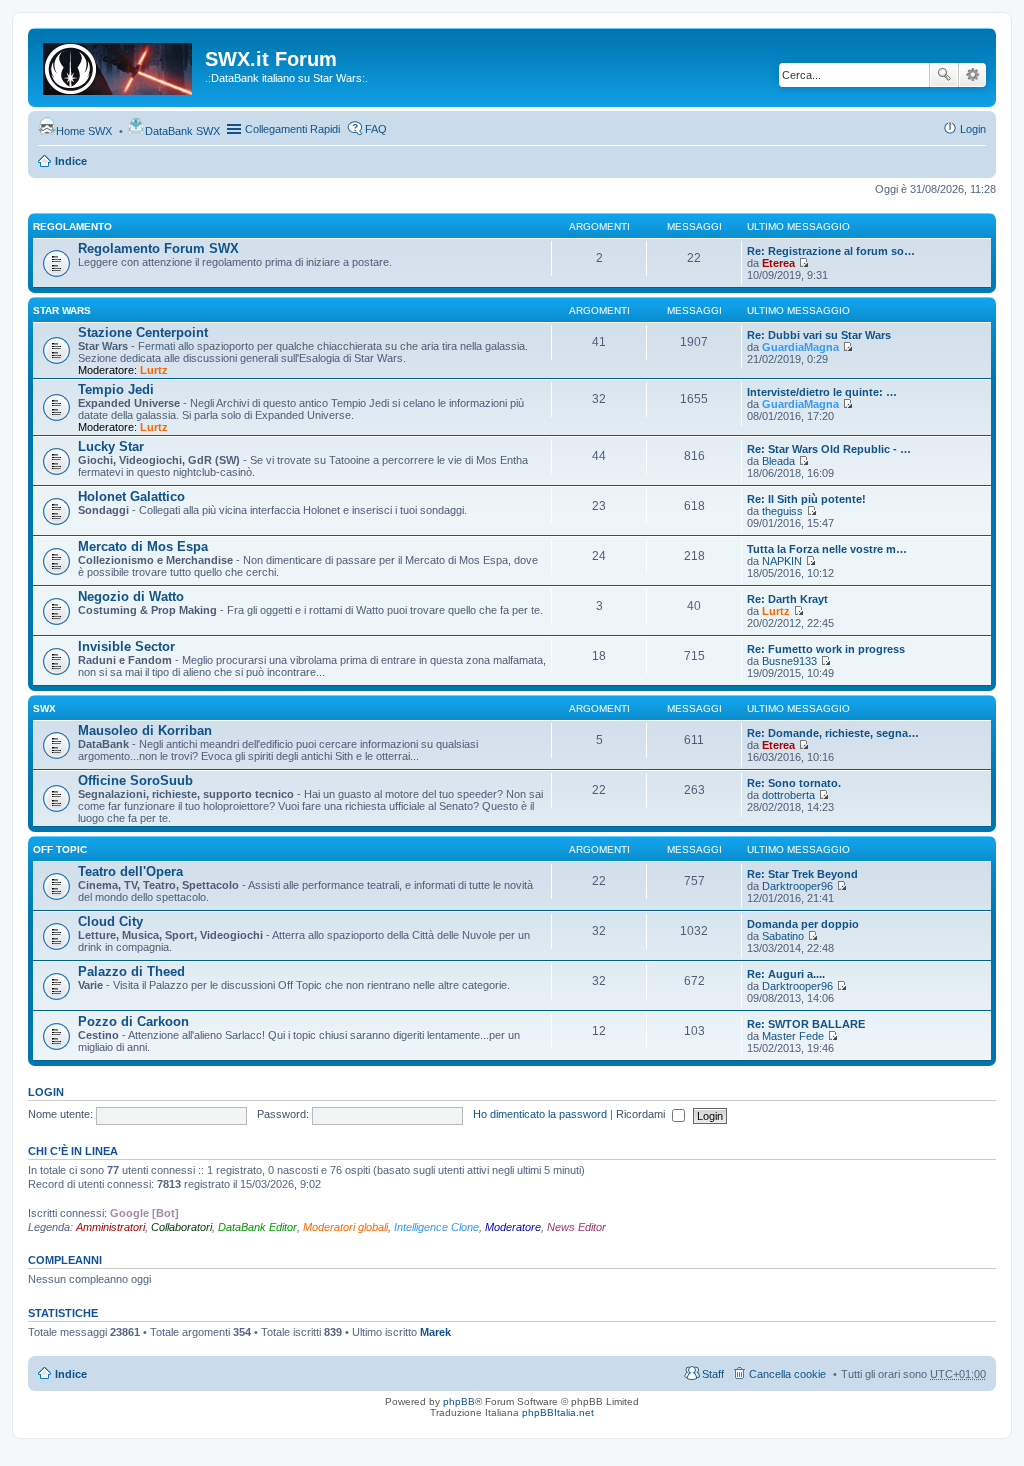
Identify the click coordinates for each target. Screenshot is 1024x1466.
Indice (71, 161)
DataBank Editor (257, 1227)
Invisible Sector (126, 646)
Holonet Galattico (131, 496)
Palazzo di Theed (131, 971)
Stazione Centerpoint (143, 332)
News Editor (576, 1227)
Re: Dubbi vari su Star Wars (819, 335)
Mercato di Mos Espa (143, 546)
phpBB (459, 1401)
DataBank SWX (182, 131)
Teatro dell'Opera (130, 871)
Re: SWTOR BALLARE (806, 1024)
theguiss (782, 511)
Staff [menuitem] (713, 1374)
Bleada (778, 461)
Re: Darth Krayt (787, 599)
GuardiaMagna (800, 347)
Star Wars (62, 310)
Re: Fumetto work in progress (826, 649)
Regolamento (72, 226)
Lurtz (154, 370)
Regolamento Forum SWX (158, 248)
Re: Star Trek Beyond (802, 874)
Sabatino (783, 936)
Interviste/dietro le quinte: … (822, 392)
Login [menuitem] (973, 129)
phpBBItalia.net (558, 1412)
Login (46, 1092)
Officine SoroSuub (135, 780)
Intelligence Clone (436, 1227)
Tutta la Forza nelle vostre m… (827, 549)
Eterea (778, 263)
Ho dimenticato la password (540, 1114)
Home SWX (84, 131)
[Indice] (119, 65)
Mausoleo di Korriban (145, 730)
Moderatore (513, 1227)
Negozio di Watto (131, 596)
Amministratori (110, 1227)
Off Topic (60, 849)
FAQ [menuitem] (376, 129)
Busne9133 (789, 661)
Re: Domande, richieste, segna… (833, 733)
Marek (435, 1332)
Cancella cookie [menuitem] (787, 1374)
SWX (44, 708)
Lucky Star (111, 446)
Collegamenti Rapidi (292, 129)
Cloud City (110, 921)
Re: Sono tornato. (794, 783)
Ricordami (642, 1114)
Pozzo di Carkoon (133, 1021)
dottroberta (788, 795)
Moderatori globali (345, 1227)
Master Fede (793, 1036)
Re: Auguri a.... (786, 974)
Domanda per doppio (803, 924)
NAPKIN (782, 561)
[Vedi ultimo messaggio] (803, 263)
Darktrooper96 (797, 886)
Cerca (944, 75)
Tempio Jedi (116, 389)
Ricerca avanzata (972, 75)
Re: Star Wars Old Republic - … (829, 449)
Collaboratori (181, 1227)
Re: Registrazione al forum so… (831, 251)
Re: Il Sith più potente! (806, 499)
